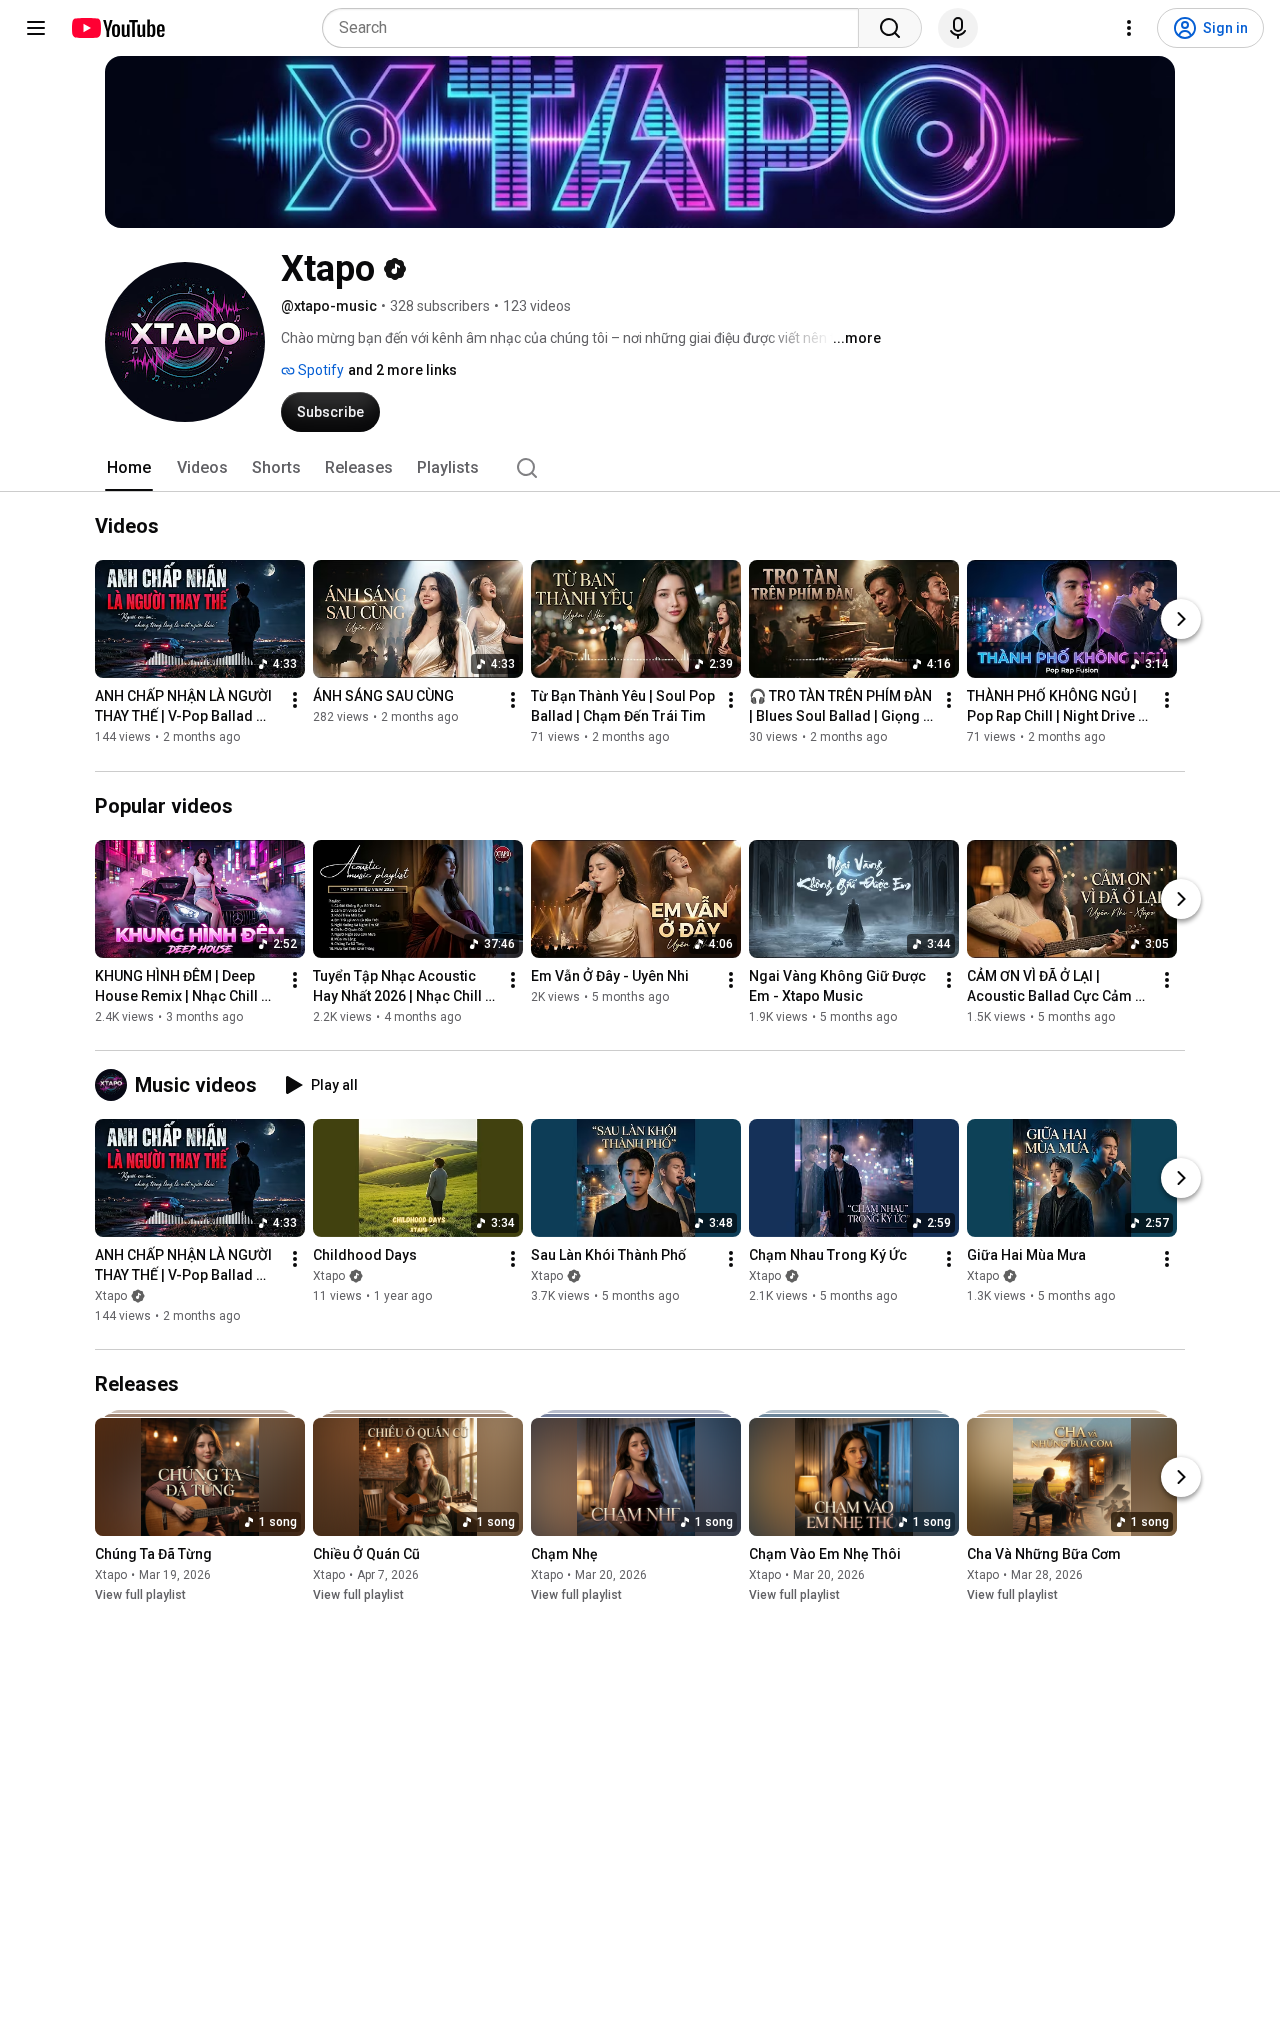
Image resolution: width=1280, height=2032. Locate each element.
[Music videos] (115, 1085)
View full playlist (140, 1595)
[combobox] (596, 28)
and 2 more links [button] (402, 370)
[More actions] (295, 701)
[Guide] (36, 28)
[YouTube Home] (117, 28)
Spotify (319, 370)
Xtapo (111, 1296)
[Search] (890, 28)
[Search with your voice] (958, 28)
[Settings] (1129, 28)
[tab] (129, 468)
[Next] (1181, 620)
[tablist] (640, 468)
